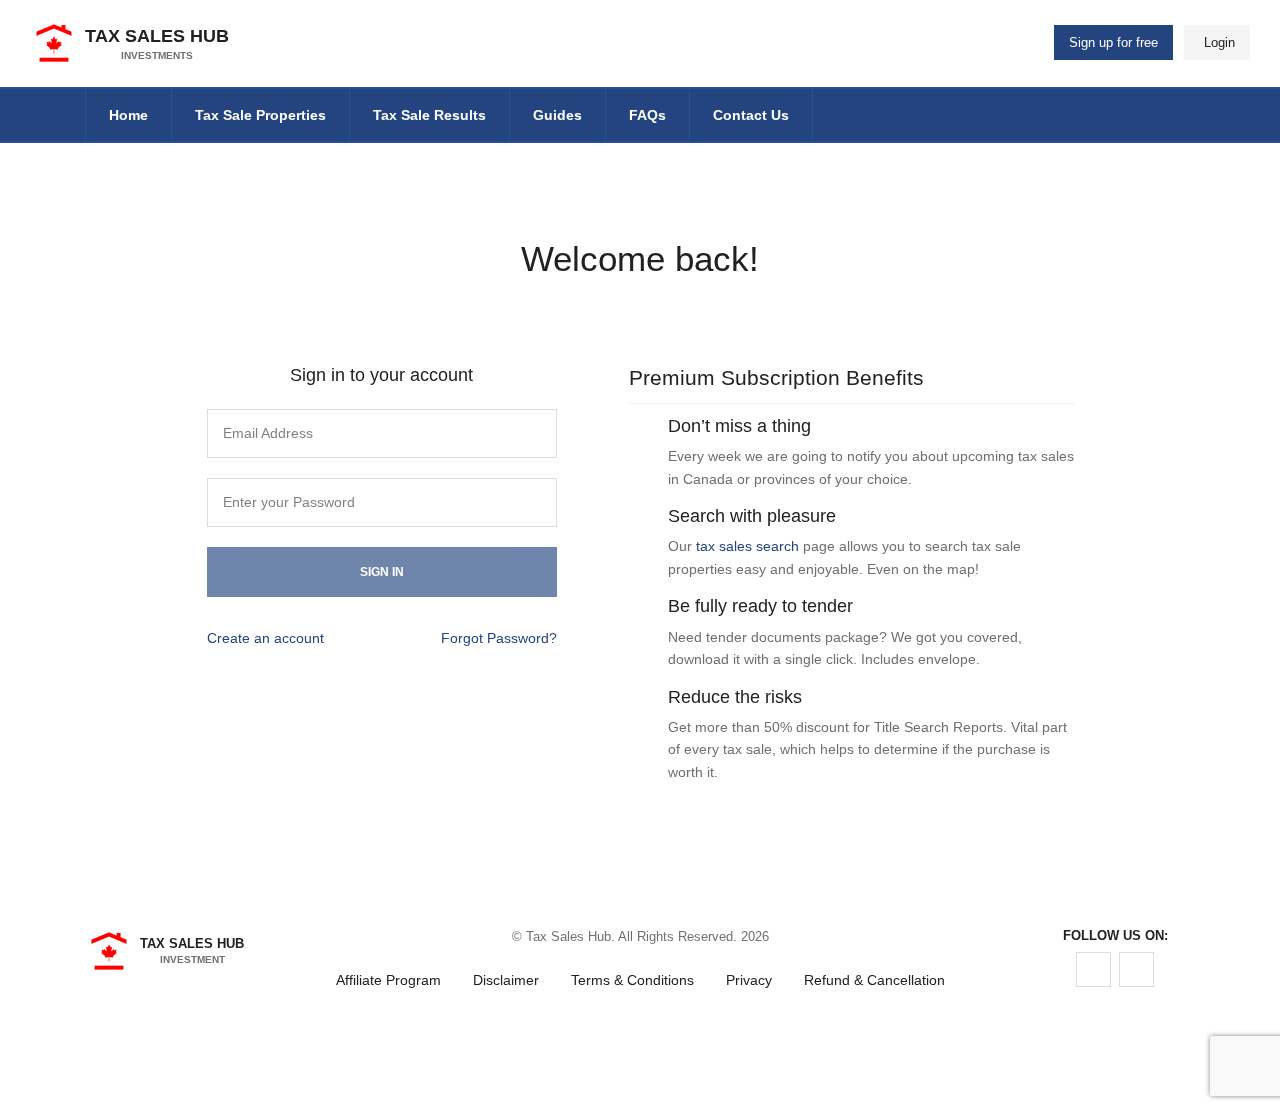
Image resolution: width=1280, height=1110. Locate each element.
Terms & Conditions (632, 980)
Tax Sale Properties (260, 115)
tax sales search (747, 546)
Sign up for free (1113, 42)
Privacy (749, 980)
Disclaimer (506, 980)
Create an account (265, 638)
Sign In (382, 572)
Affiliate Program (388, 980)
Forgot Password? (499, 638)
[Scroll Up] (640, 1053)
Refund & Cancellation (874, 980)
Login (1219, 42)
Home (128, 115)
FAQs (647, 115)
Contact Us (751, 115)
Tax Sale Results (429, 115)
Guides (557, 115)
